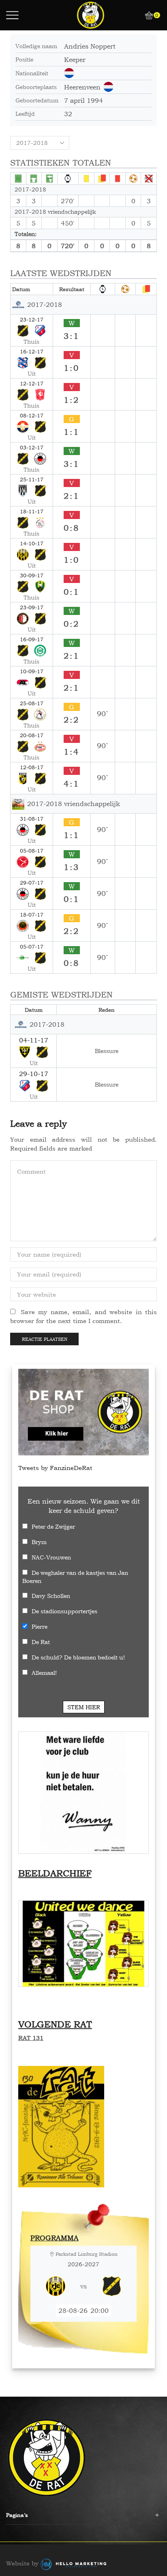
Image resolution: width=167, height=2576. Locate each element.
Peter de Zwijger (53, 1526)
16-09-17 (32, 639)
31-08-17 (32, 819)
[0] (146, 15)
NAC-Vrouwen (51, 1557)
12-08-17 (32, 767)
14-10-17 (32, 543)
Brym (39, 1542)
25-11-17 (32, 479)
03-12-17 (32, 447)
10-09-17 (32, 671)
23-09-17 (32, 607)
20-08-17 (32, 735)
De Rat (41, 1642)
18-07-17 (32, 915)
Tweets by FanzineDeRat (55, 1468)
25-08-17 (32, 703)
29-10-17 (34, 1074)
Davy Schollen (51, 1596)
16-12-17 (32, 351)
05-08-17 (32, 851)
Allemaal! (44, 1673)
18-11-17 (32, 511)
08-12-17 (32, 415)
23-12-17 (32, 319)
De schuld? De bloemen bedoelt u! (78, 1657)
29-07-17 (32, 883)
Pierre (40, 1626)
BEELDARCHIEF (55, 1873)
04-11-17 (34, 1040)
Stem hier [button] (84, 1707)
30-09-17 (32, 575)
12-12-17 (32, 383)
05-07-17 (32, 947)
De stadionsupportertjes (64, 1611)
